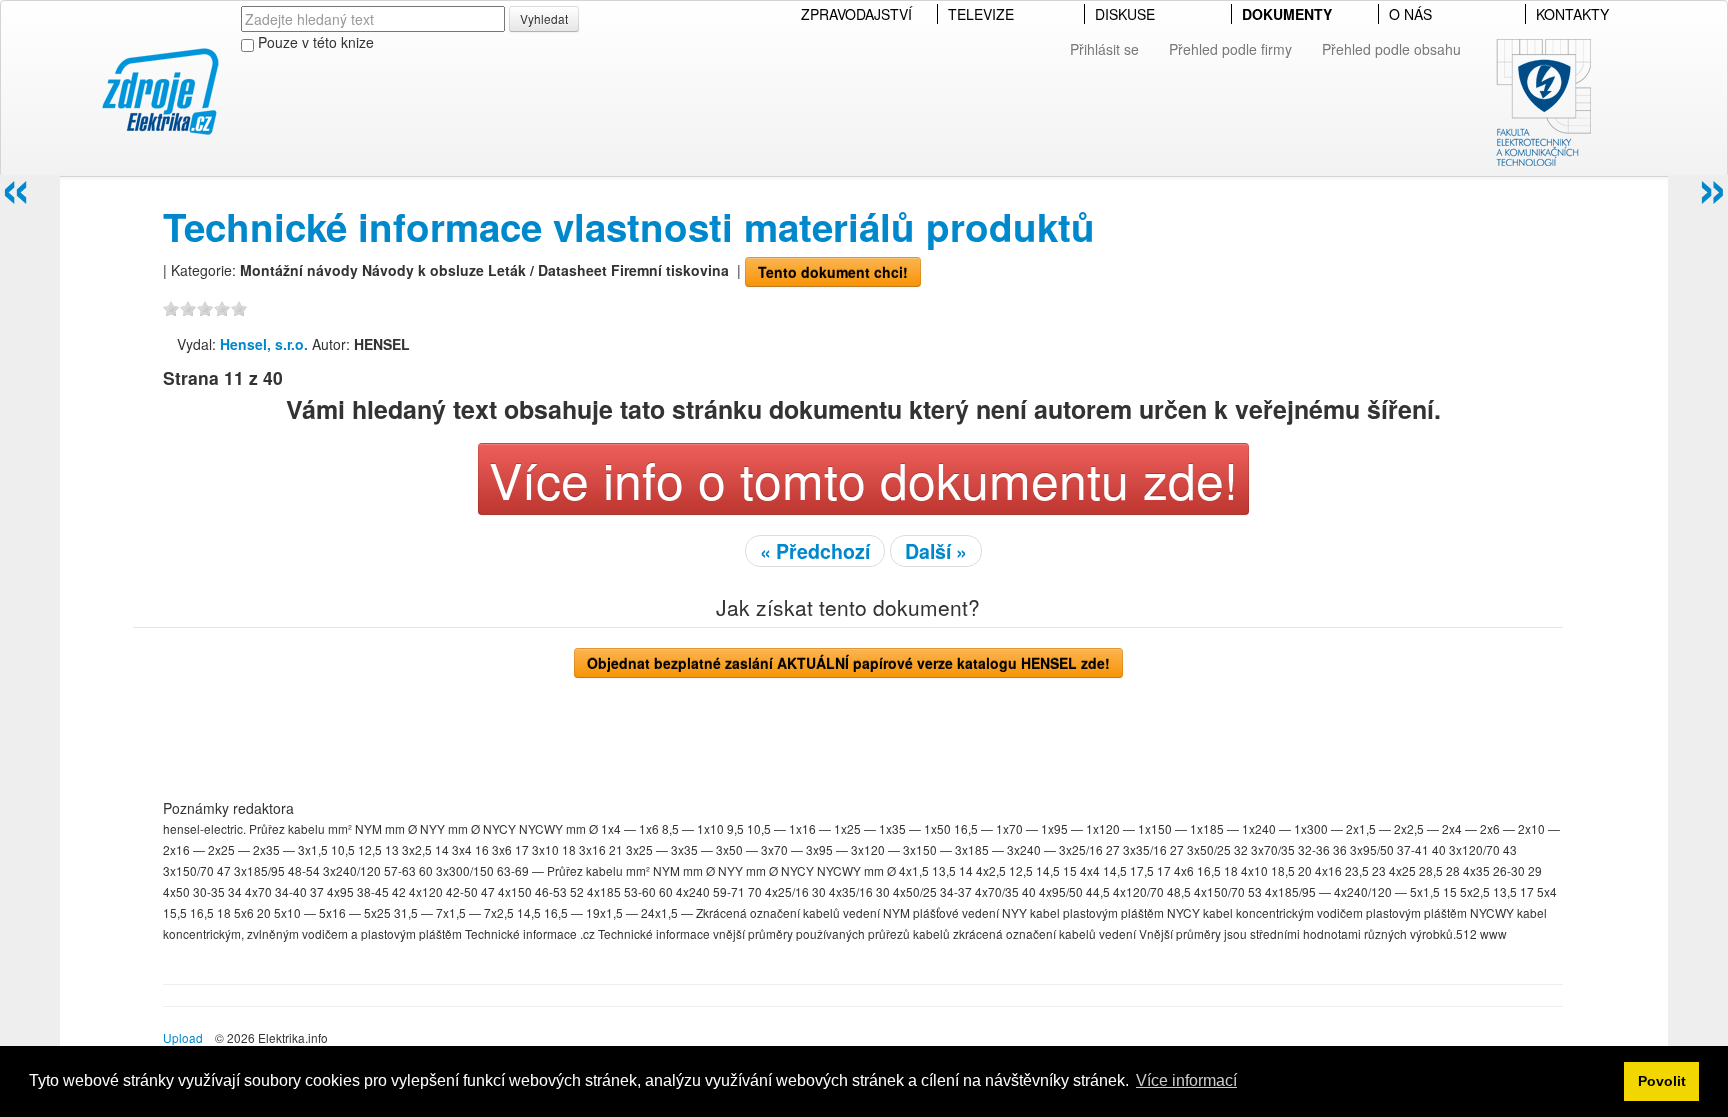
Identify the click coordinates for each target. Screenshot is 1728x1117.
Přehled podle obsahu (1391, 49)
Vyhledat (544, 18)
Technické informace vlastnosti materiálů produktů (629, 226)
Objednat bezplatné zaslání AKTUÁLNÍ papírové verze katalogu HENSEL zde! (848, 663)
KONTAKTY (1572, 14)
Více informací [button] (1186, 1080)
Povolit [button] (1662, 1081)
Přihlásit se (1104, 49)
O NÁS (1410, 14)
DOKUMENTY (1287, 14)
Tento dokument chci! (833, 272)
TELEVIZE (981, 14)
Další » (936, 551)
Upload (183, 1037)
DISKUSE (1125, 14)
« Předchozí (815, 551)
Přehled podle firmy (1230, 49)
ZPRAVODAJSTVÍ (856, 14)
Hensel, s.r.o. (264, 344)
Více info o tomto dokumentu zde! (863, 478)
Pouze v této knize (314, 42)
